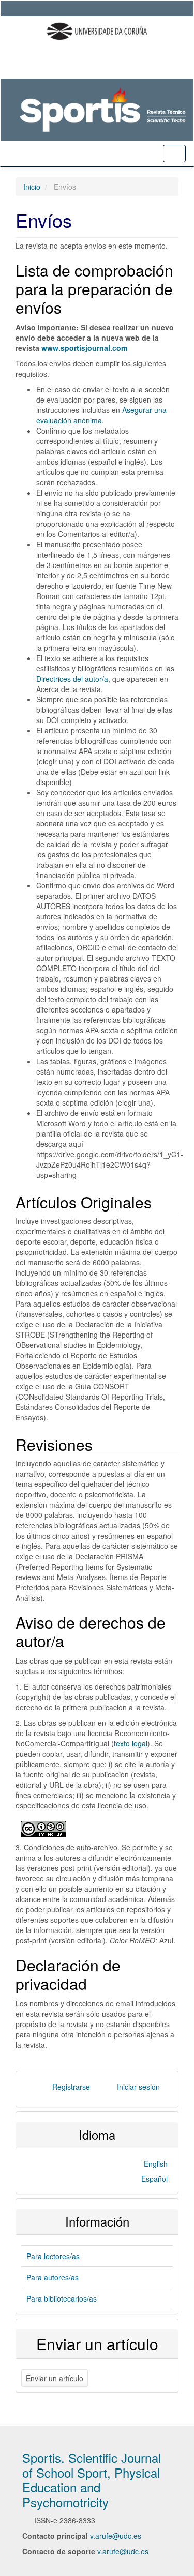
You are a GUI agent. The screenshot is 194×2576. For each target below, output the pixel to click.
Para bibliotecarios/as (62, 2298)
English (156, 2164)
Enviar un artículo (55, 2378)
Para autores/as (53, 2277)
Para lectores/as (53, 2256)
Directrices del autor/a (72, 679)
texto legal (131, 1743)
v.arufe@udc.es (116, 2536)
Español (154, 2179)
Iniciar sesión (138, 2087)
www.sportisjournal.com (85, 348)
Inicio (32, 187)
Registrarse (71, 2087)
